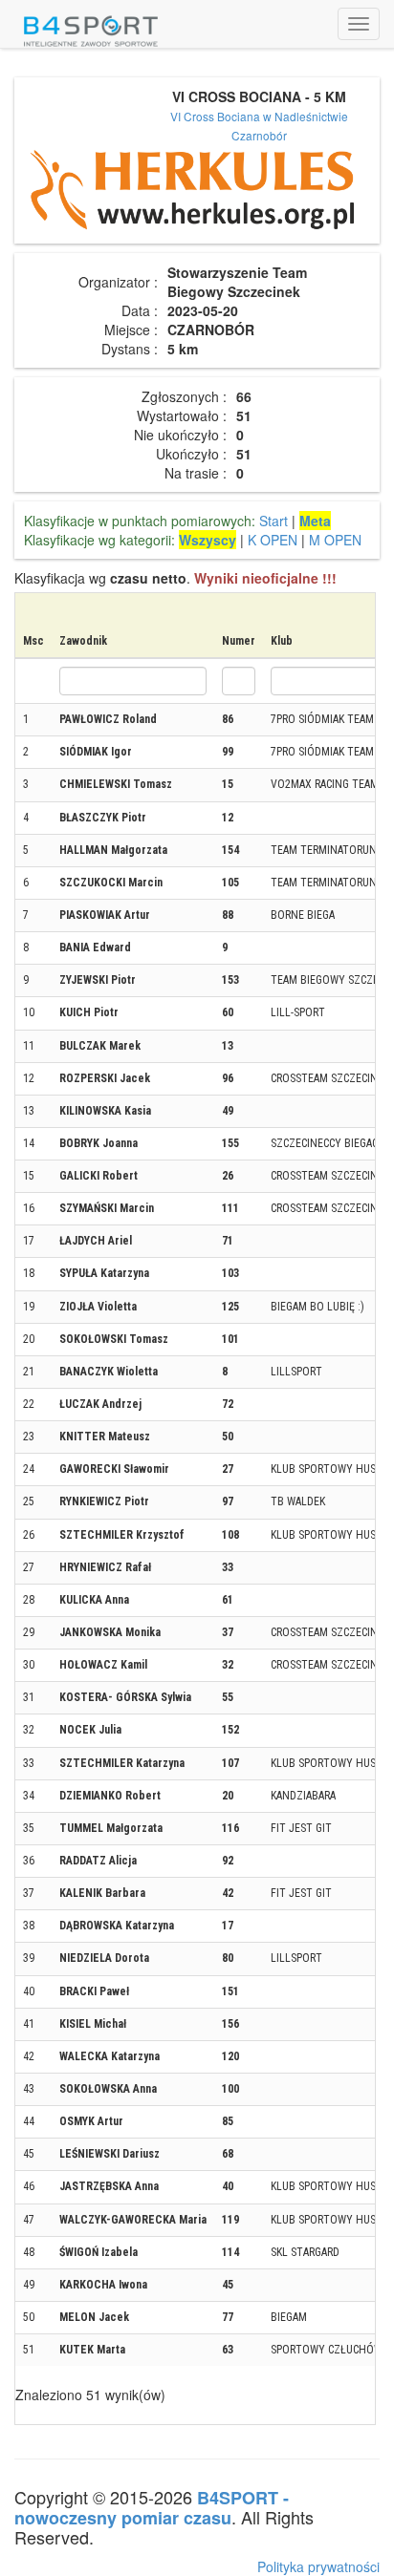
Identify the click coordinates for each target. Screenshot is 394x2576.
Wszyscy (208, 540)
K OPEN (273, 540)
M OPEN (335, 540)
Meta (315, 521)
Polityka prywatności (318, 2566)
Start (274, 521)
